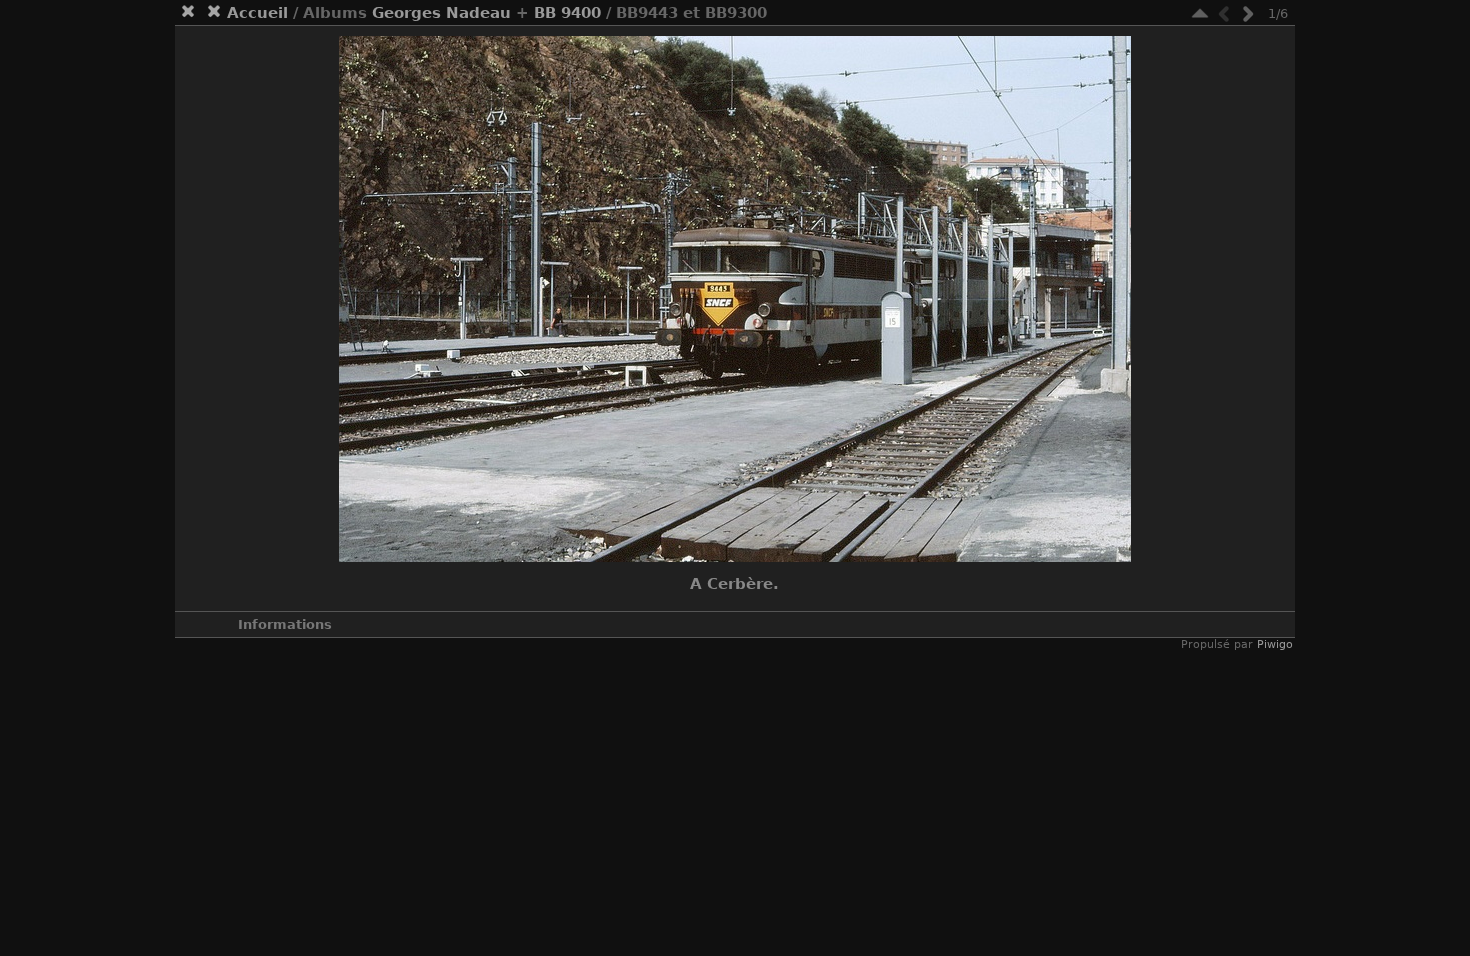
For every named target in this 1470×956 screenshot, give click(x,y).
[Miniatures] (1200, 13)
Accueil (257, 13)
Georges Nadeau (441, 13)
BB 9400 (567, 13)
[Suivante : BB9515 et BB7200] (1248, 13)
